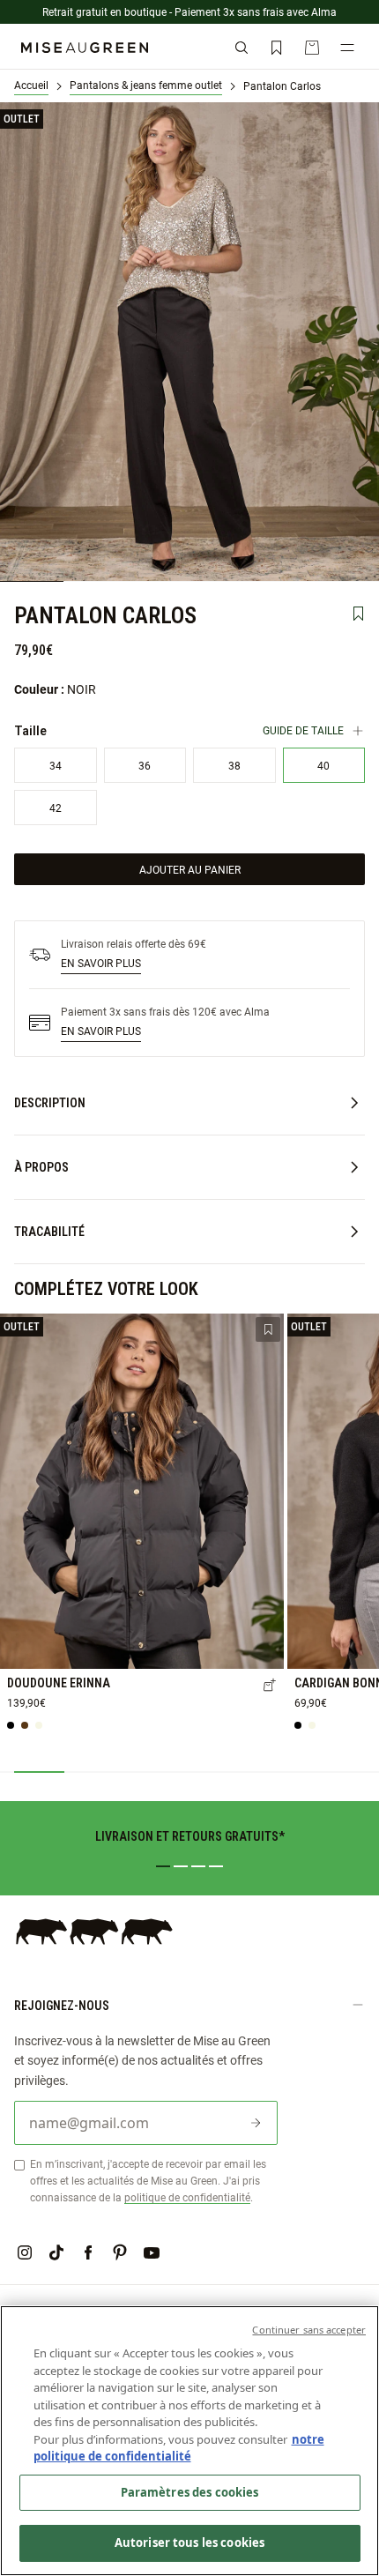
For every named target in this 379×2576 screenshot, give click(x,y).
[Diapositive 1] (163, 1866)
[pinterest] (120, 2252)
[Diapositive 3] (198, 1866)
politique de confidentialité (187, 2197)
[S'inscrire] (256, 2123)
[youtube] (152, 2252)
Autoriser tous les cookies (189, 2542)
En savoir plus (101, 963)
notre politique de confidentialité (179, 2448)
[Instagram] (25, 2252)
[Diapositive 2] (181, 1866)
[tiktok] (56, 2252)
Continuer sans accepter (309, 2330)
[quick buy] (270, 1686)
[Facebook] (88, 2252)
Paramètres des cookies (190, 2492)
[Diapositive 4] (216, 1866)
